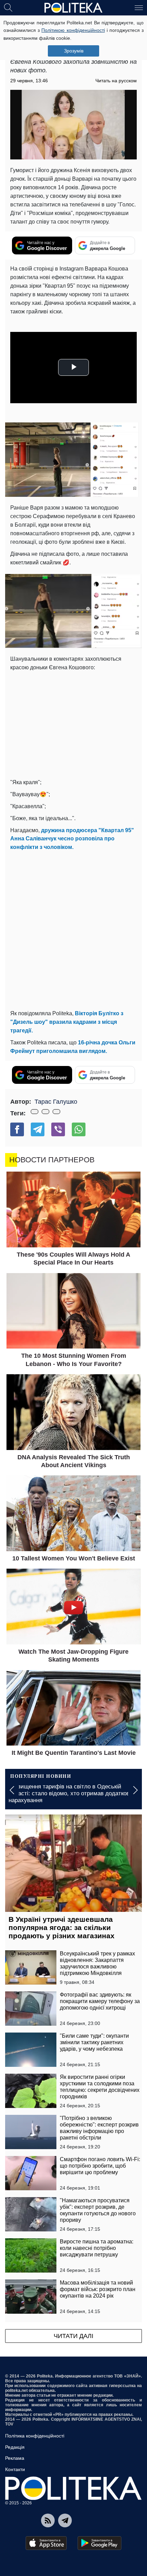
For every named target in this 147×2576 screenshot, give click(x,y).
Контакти (15, 2469)
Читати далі (73, 2336)
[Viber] (58, 1129)
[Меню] (139, 7)
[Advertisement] (73, 929)
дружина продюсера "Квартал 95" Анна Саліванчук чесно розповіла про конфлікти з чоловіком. (72, 839)
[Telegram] (38, 1129)
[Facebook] (17, 1129)
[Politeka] (73, 8)
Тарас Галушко (56, 1102)
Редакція (15, 2447)
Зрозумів (74, 51)
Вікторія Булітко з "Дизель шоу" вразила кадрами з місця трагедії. (67, 1022)
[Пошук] (8, 7)
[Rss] (48, 2520)
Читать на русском (116, 81)
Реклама (15, 2458)
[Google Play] (99, 2543)
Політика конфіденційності (35, 2436)
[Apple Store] (46, 2543)
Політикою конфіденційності (73, 30)
